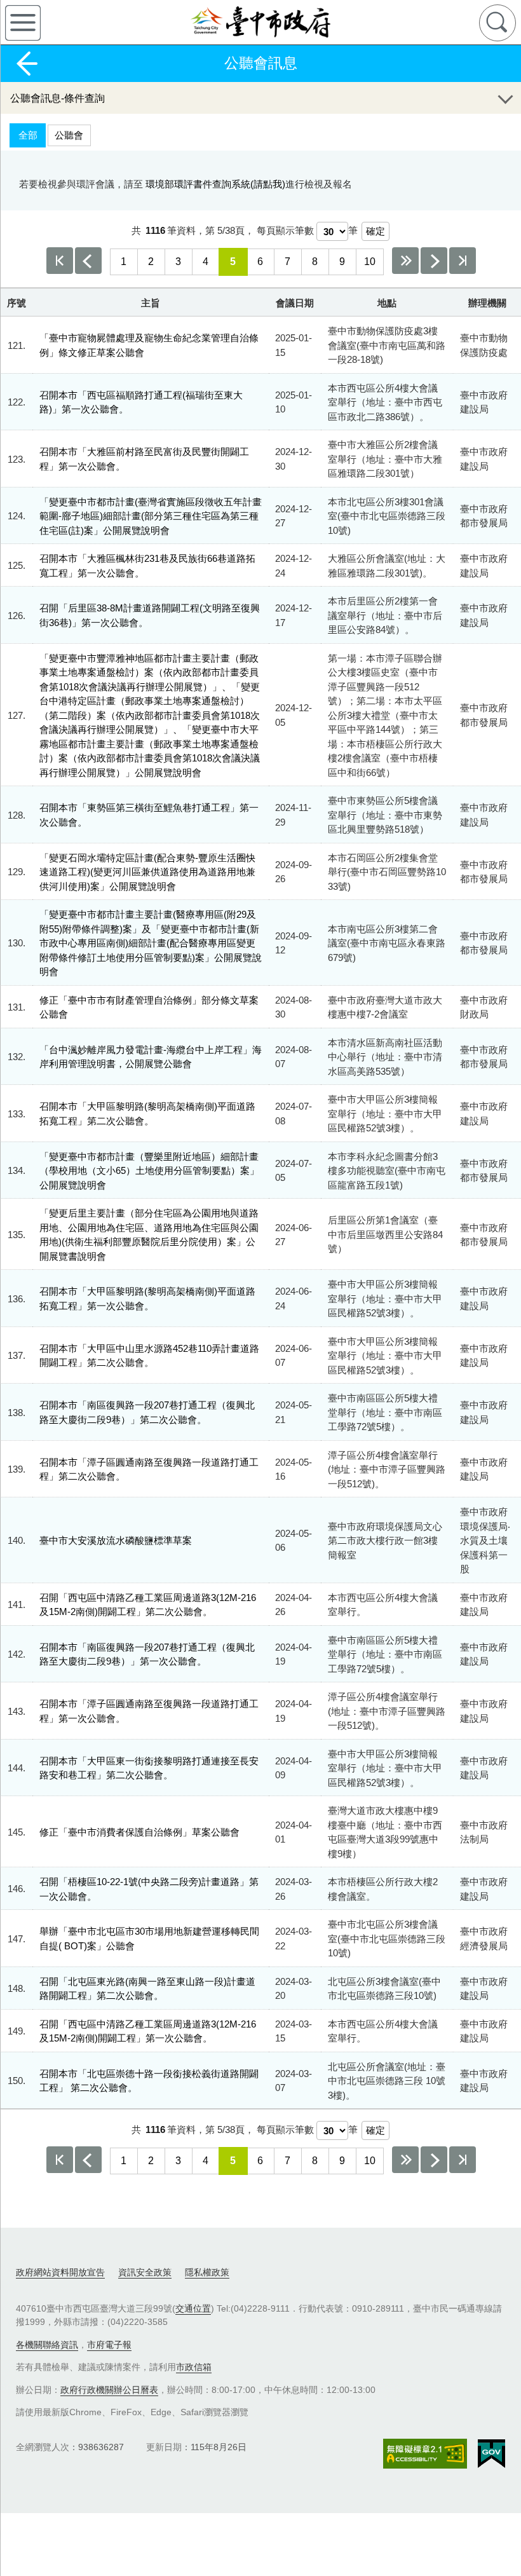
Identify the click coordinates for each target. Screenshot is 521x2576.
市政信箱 (194, 2367)
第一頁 (60, 261)
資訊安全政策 (145, 2272)
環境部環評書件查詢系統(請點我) (215, 184)
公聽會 (69, 135)
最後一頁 (463, 261)
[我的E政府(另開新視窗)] (491, 2454)
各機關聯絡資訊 (47, 2345)
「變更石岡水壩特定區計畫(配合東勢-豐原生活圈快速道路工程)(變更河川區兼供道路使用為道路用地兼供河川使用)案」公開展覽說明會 (147, 872)
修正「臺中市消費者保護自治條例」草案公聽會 (139, 1832)
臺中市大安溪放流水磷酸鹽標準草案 (116, 1540)
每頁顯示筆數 (285, 230)
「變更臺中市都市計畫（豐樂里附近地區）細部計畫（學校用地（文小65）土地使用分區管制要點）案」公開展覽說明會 (149, 1171)
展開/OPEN (505, 98)
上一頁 (88, 261)
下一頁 (434, 261)
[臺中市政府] (260, 22)
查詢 (497, 23)
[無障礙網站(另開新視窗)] (425, 2454)
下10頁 (405, 261)
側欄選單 (23, 23)
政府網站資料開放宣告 (60, 2272)
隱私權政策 (207, 2272)
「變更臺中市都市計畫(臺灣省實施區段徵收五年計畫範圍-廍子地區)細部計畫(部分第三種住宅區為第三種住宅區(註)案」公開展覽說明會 (151, 516)
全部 (28, 135)
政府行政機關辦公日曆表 (109, 2390)
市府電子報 (109, 2345)
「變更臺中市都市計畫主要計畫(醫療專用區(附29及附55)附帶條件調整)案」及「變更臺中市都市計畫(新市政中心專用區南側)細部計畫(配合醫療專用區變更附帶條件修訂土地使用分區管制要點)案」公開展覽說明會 (151, 943)
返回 (27, 64)
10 (370, 262)
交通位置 (193, 2308)
